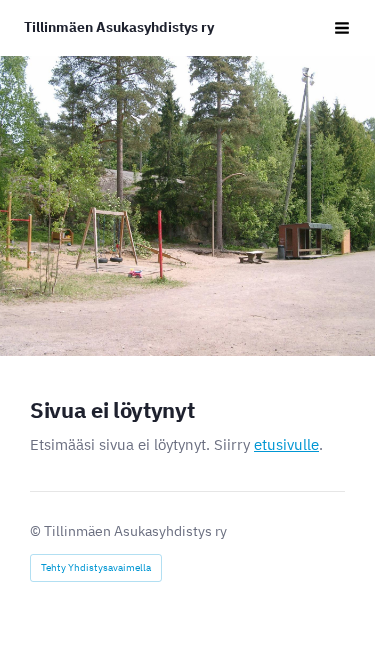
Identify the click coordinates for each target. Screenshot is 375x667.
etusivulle (286, 444)
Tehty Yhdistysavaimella (96, 567)
